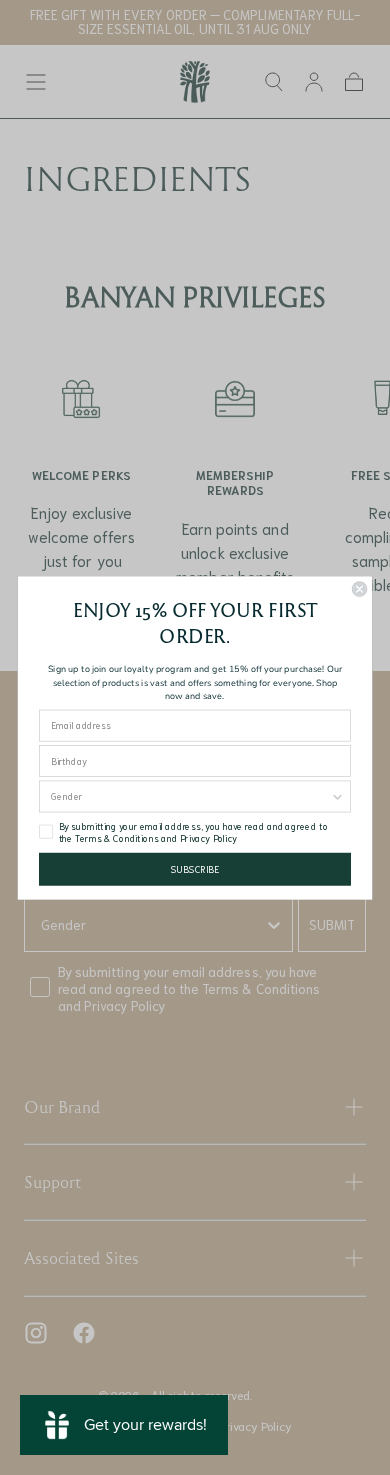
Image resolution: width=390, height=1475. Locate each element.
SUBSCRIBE (195, 869)
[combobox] (190, 796)
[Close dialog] (359, 589)
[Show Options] (337, 796)
